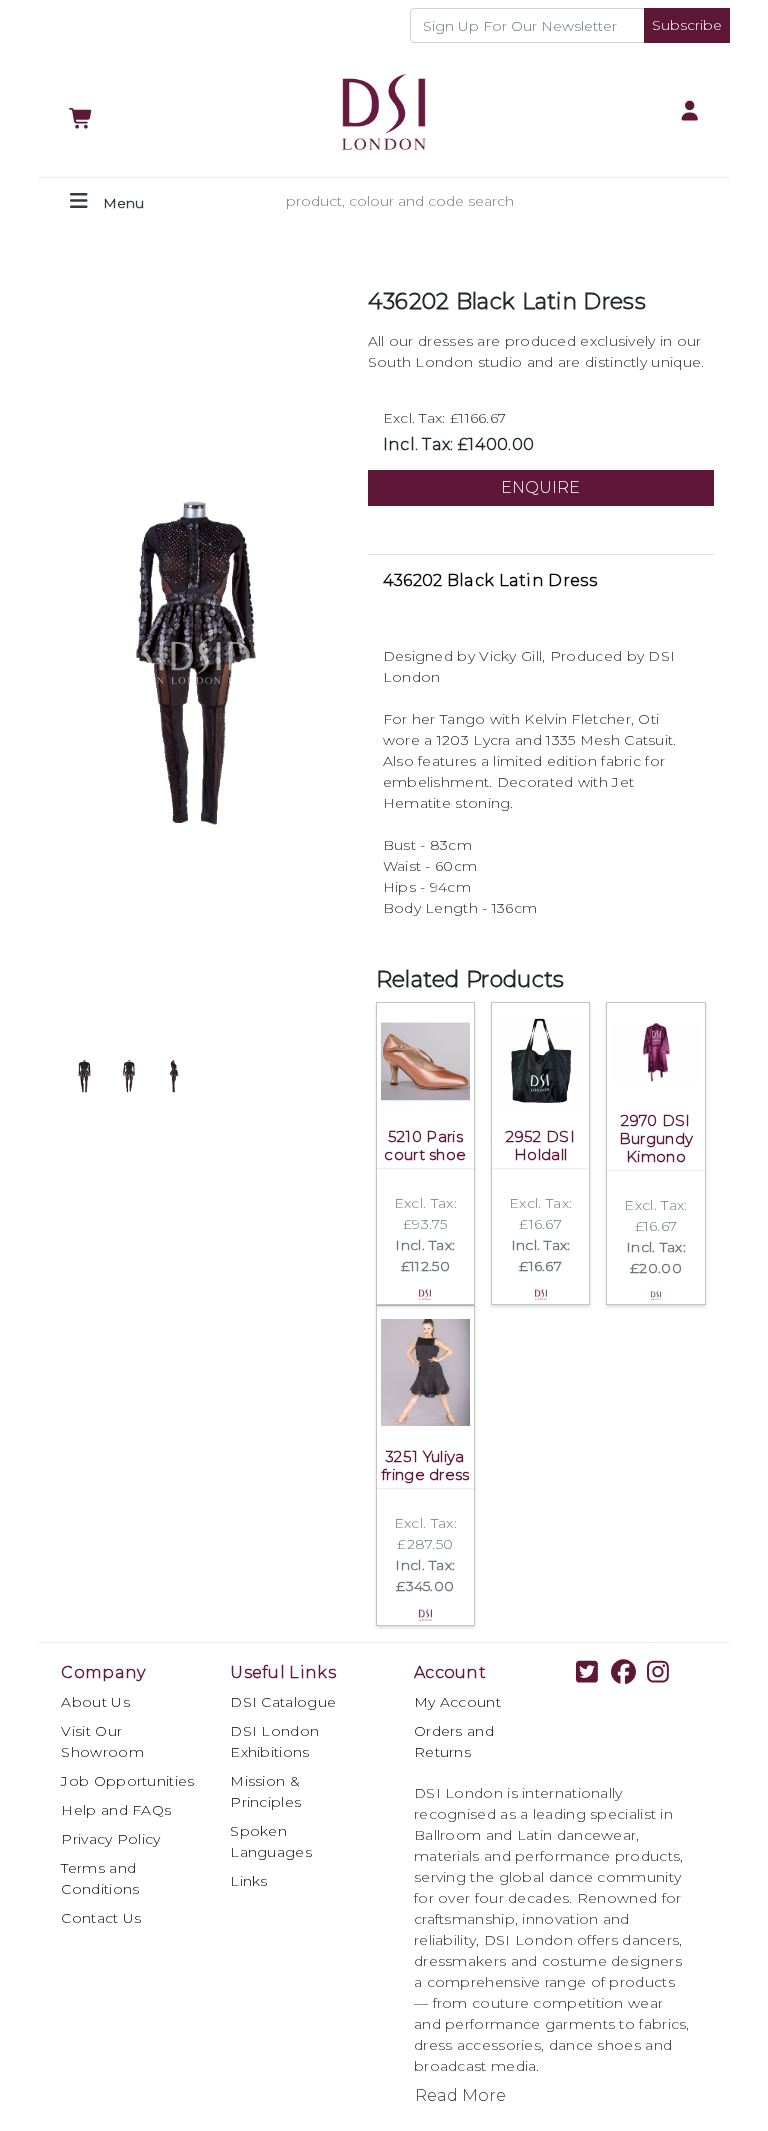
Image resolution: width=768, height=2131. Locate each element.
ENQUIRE (540, 487)
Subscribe (687, 25)
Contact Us (101, 1918)
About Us (95, 1702)
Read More (460, 2095)
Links (249, 1881)
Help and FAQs (116, 1810)
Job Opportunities (127, 1781)
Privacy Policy (110, 1839)
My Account (457, 1702)
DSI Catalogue (283, 1702)
